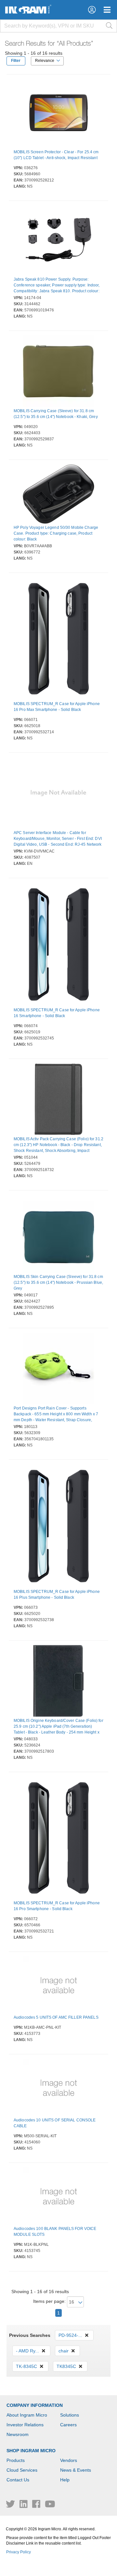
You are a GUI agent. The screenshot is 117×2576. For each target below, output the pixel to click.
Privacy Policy (19, 2552)
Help (65, 2480)
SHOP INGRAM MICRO (31, 2451)
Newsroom (18, 2434)
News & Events (76, 2470)
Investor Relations (25, 2425)
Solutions (70, 2415)
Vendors (69, 2460)
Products (16, 2460)
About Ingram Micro (27, 2415)
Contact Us (18, 2480)
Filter (16, 61)
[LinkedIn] (24, 2506)
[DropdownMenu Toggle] (107, 10)
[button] (92, 10)
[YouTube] (50, 2506)
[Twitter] (11, 2506)
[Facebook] (37, 2506)
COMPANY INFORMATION (35, 2405)
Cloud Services (22, 2470)
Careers (68, 2425)
